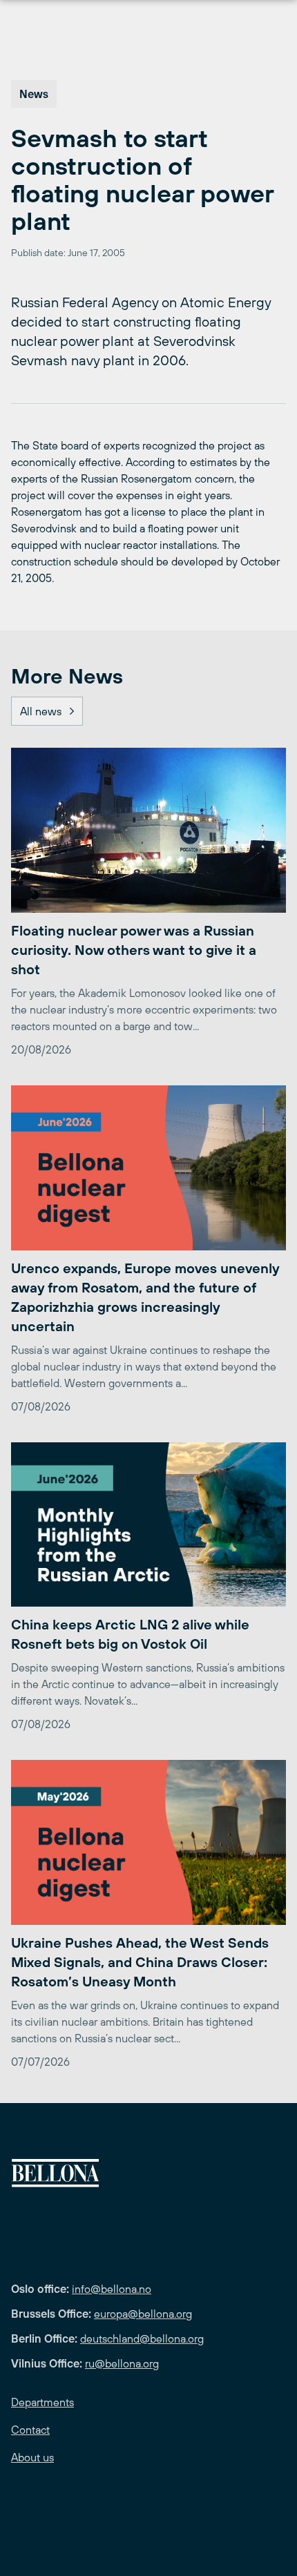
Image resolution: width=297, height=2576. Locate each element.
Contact (30, 2430)
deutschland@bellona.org (142, 2338)
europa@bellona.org (143, 2314)
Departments (42, 2402)
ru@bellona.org (122, 2363)
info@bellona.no (112, 2289)
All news (41, 711)
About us (32, 2457)
